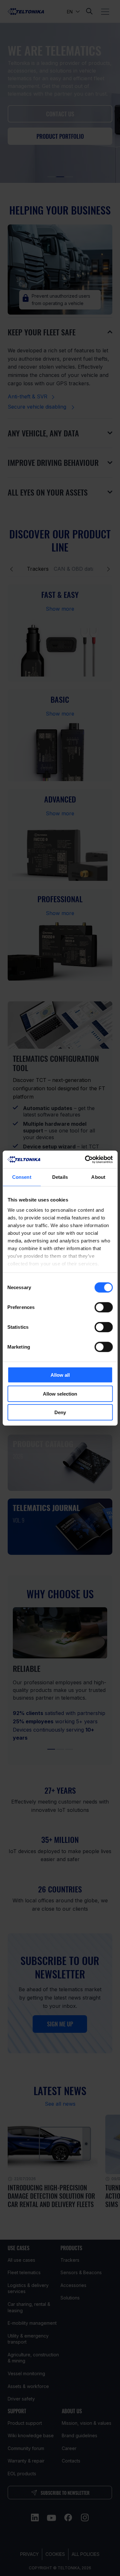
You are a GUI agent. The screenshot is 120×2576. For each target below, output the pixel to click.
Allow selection (60, 1394)
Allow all (60, 1375)
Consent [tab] (22, 1177)
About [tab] (98, 1177)
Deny (60, 1412)
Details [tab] (60, 1177)
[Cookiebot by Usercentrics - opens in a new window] (85, 1159)
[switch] (104, 1307)
